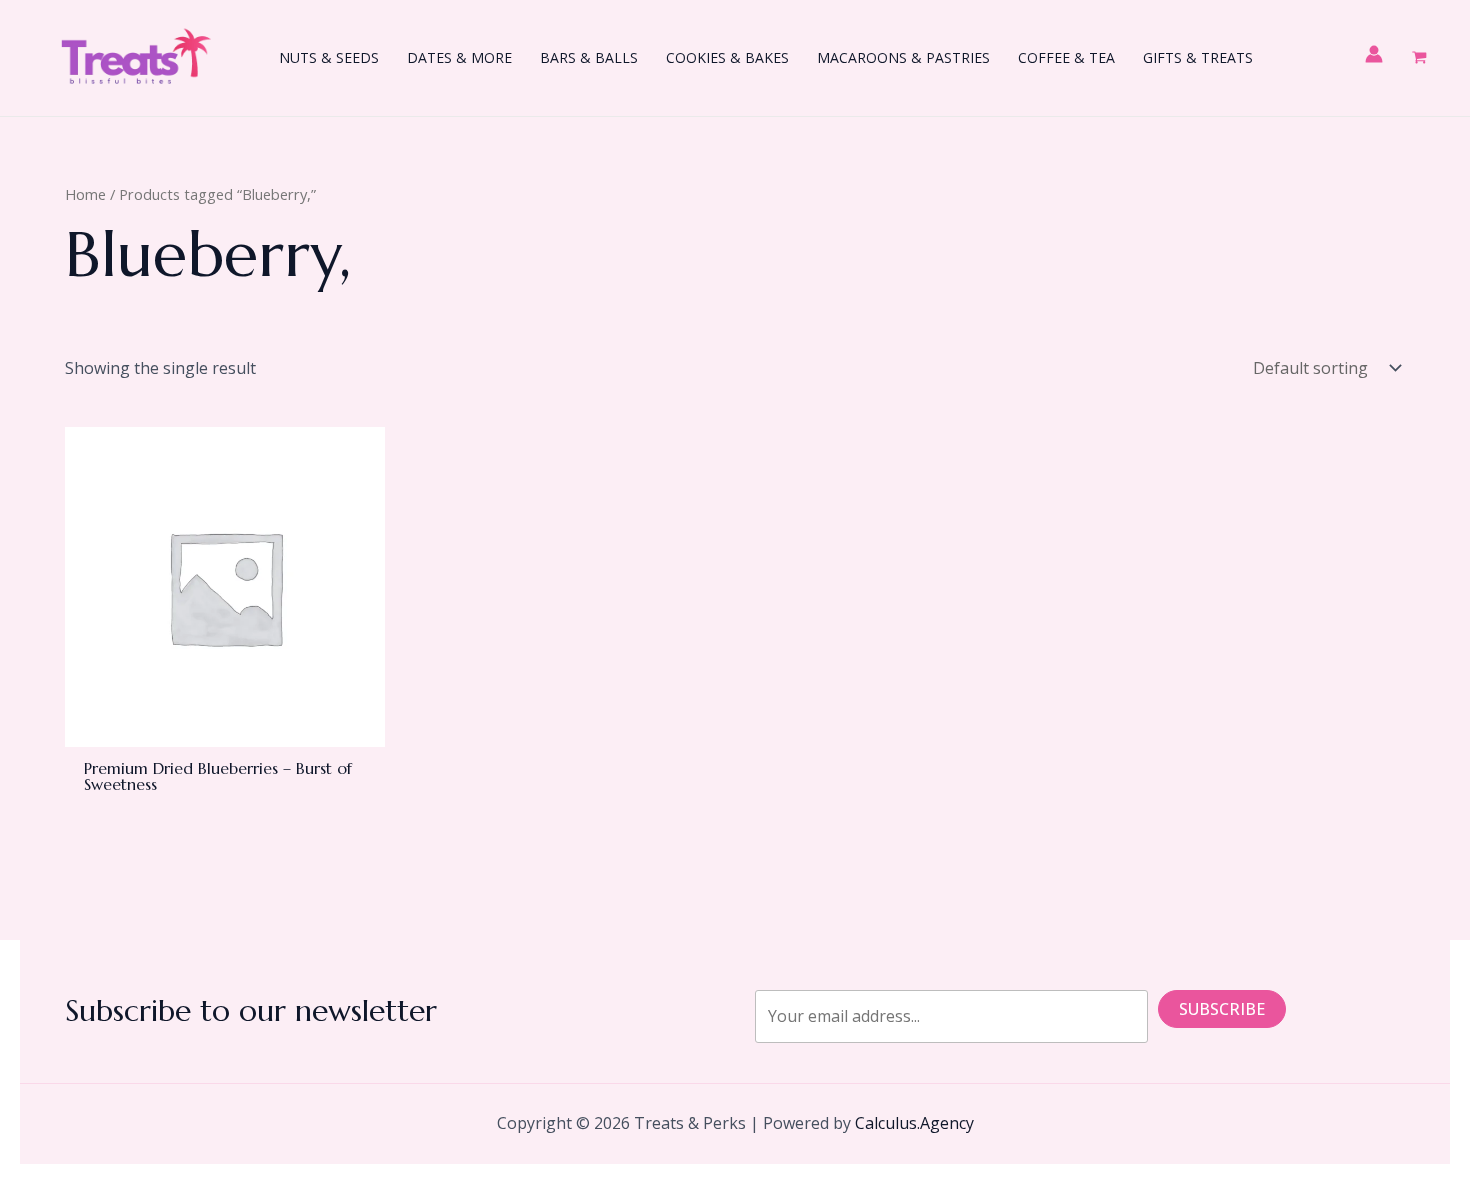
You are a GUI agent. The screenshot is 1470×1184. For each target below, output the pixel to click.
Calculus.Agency (914, 1123)
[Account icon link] (1374, 54)
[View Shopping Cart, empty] (1419, 58)
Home (85, 194)
